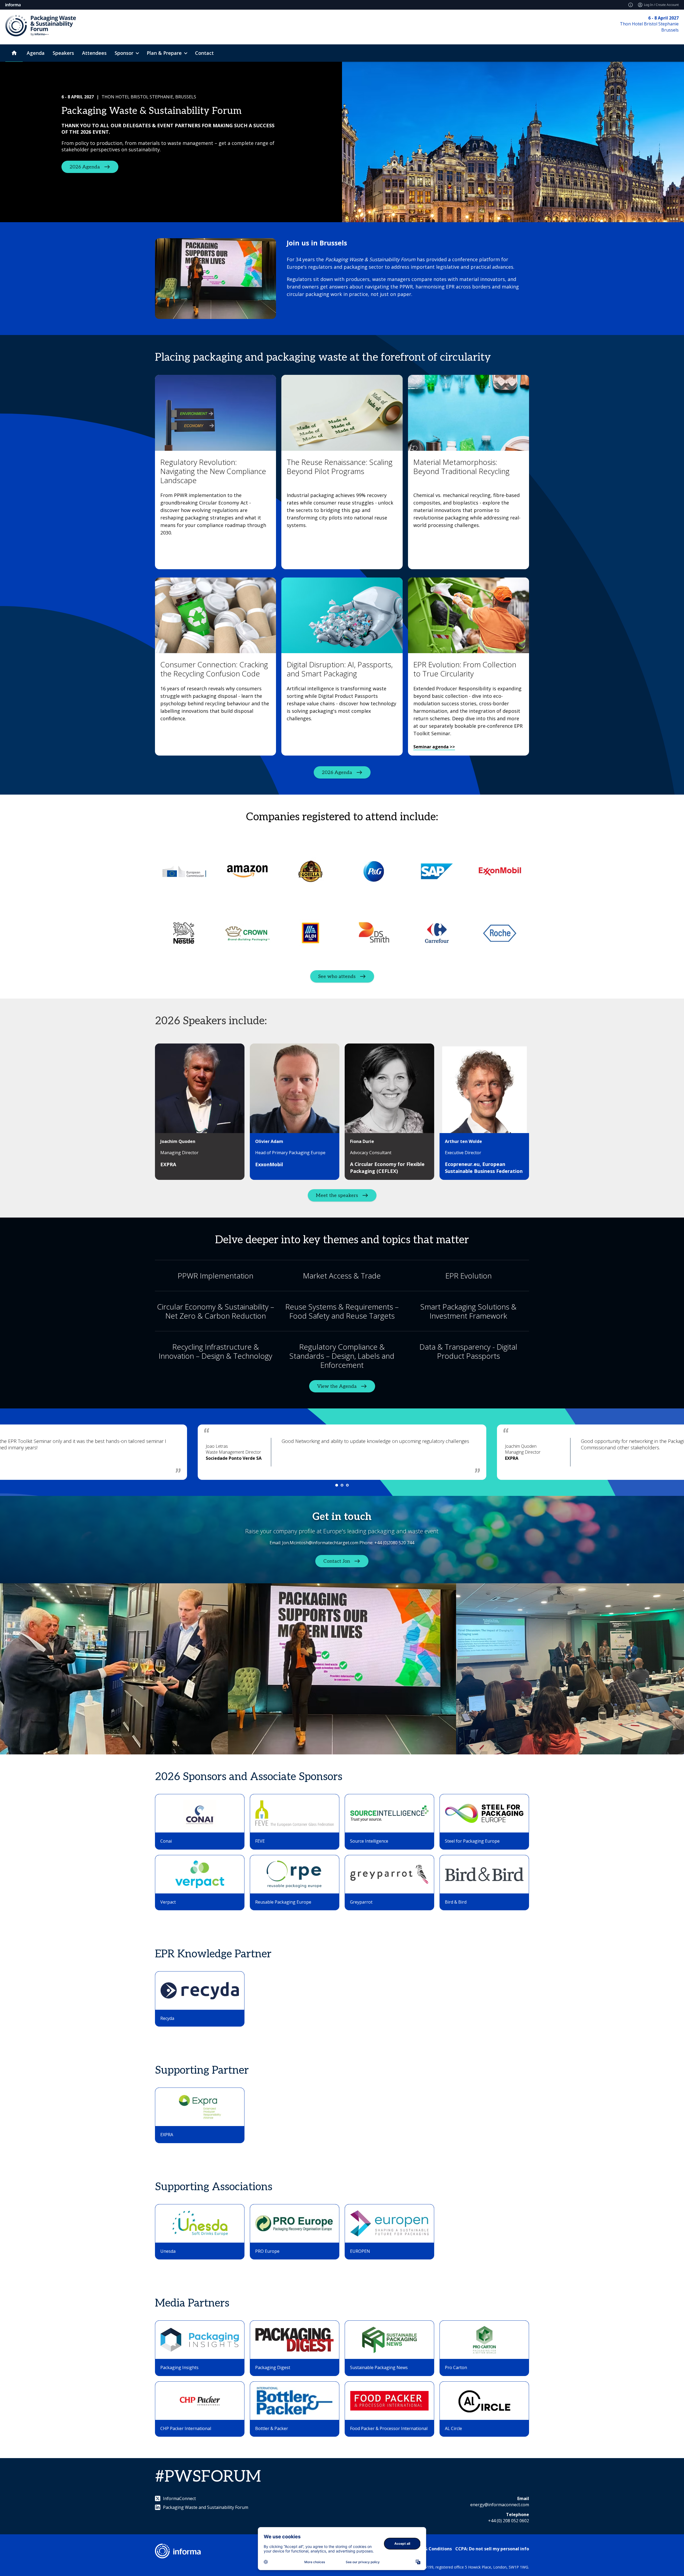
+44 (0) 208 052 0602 (509, 2521)
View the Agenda (337, 1386)
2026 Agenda (85, 167)
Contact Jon (337, 1561)
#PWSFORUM (208, 2477)
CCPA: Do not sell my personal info (492, 2549)
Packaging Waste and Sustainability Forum (206, 2507)
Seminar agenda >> (434, 747)
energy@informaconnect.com (500, 2505)
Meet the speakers (337, 1195)
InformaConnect (179, 2498)
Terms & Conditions (431, 2549)
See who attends (337, 976)
